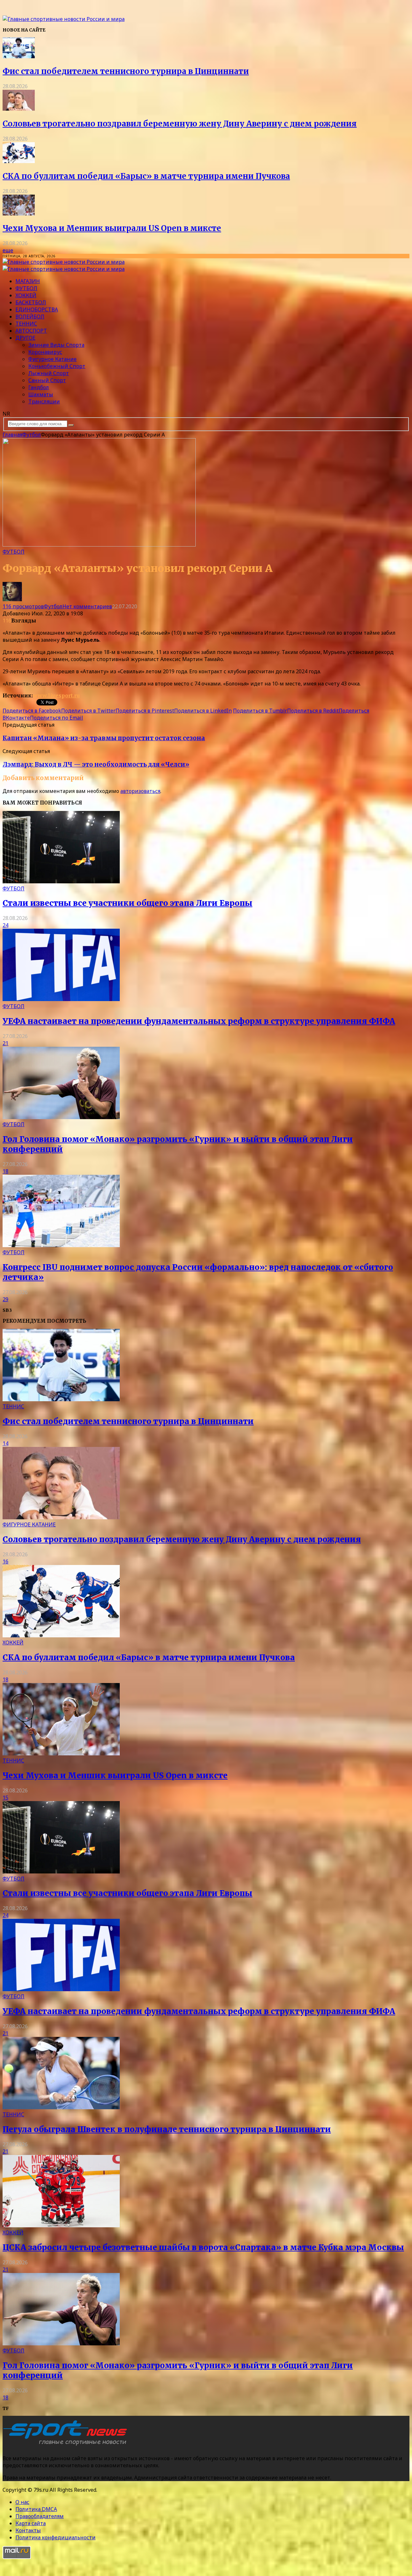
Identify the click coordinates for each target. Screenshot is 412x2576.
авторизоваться (140, 791)
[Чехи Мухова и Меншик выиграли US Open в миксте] (19, 214)
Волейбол (30, 317)
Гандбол (39, 387)
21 (5, 1043)
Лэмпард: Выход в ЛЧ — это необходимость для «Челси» (96, 764)
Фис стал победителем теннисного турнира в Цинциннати (126, 71)
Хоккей (26, 295)
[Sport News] (64, 19)
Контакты (28, 2530)
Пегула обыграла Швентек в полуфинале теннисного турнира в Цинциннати (167, 2129)
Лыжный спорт (49, 373)
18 (5, 1171)
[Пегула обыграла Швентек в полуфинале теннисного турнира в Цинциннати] (61, 2107)
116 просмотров (23, 606)
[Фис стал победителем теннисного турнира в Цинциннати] (19, 56)
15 (5, 1798)
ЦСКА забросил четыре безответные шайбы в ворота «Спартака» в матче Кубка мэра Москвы (203, 2247)
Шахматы (41, 394)
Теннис (26, 324)
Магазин (28, 281)
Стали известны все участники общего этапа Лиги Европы (127, 903)
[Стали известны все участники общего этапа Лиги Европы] (61, 881)
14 (5, 1443)
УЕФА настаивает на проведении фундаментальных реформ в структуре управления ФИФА (199, 1021)
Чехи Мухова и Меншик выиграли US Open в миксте (112, 228)
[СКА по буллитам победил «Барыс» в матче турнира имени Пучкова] (19, 161)
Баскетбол (31, 302)
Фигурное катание (52, 359)
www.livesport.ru (56, 695)
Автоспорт (31, 331)
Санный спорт (47, 380)
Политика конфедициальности (56, 2537)
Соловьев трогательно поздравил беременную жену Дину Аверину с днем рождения (180, 124)
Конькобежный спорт (57, 366)
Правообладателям (40, 2516)
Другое (25, 338)
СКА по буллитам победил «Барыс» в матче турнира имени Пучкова (146, 176)
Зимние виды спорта (56, 345)
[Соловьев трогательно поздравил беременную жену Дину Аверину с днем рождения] (19, 109)
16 (5, 1561)
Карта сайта (31, 2523)
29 (5, 1299)
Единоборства (37, 309)
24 (5, 925)
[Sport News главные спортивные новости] (67, 2445)
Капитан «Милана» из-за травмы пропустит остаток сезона (104, 738)
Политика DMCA (36, 2509)
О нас (22, 2502)
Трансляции (44, 401)
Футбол (26, 288)
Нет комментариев (87, 606)
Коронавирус (45, 352)
